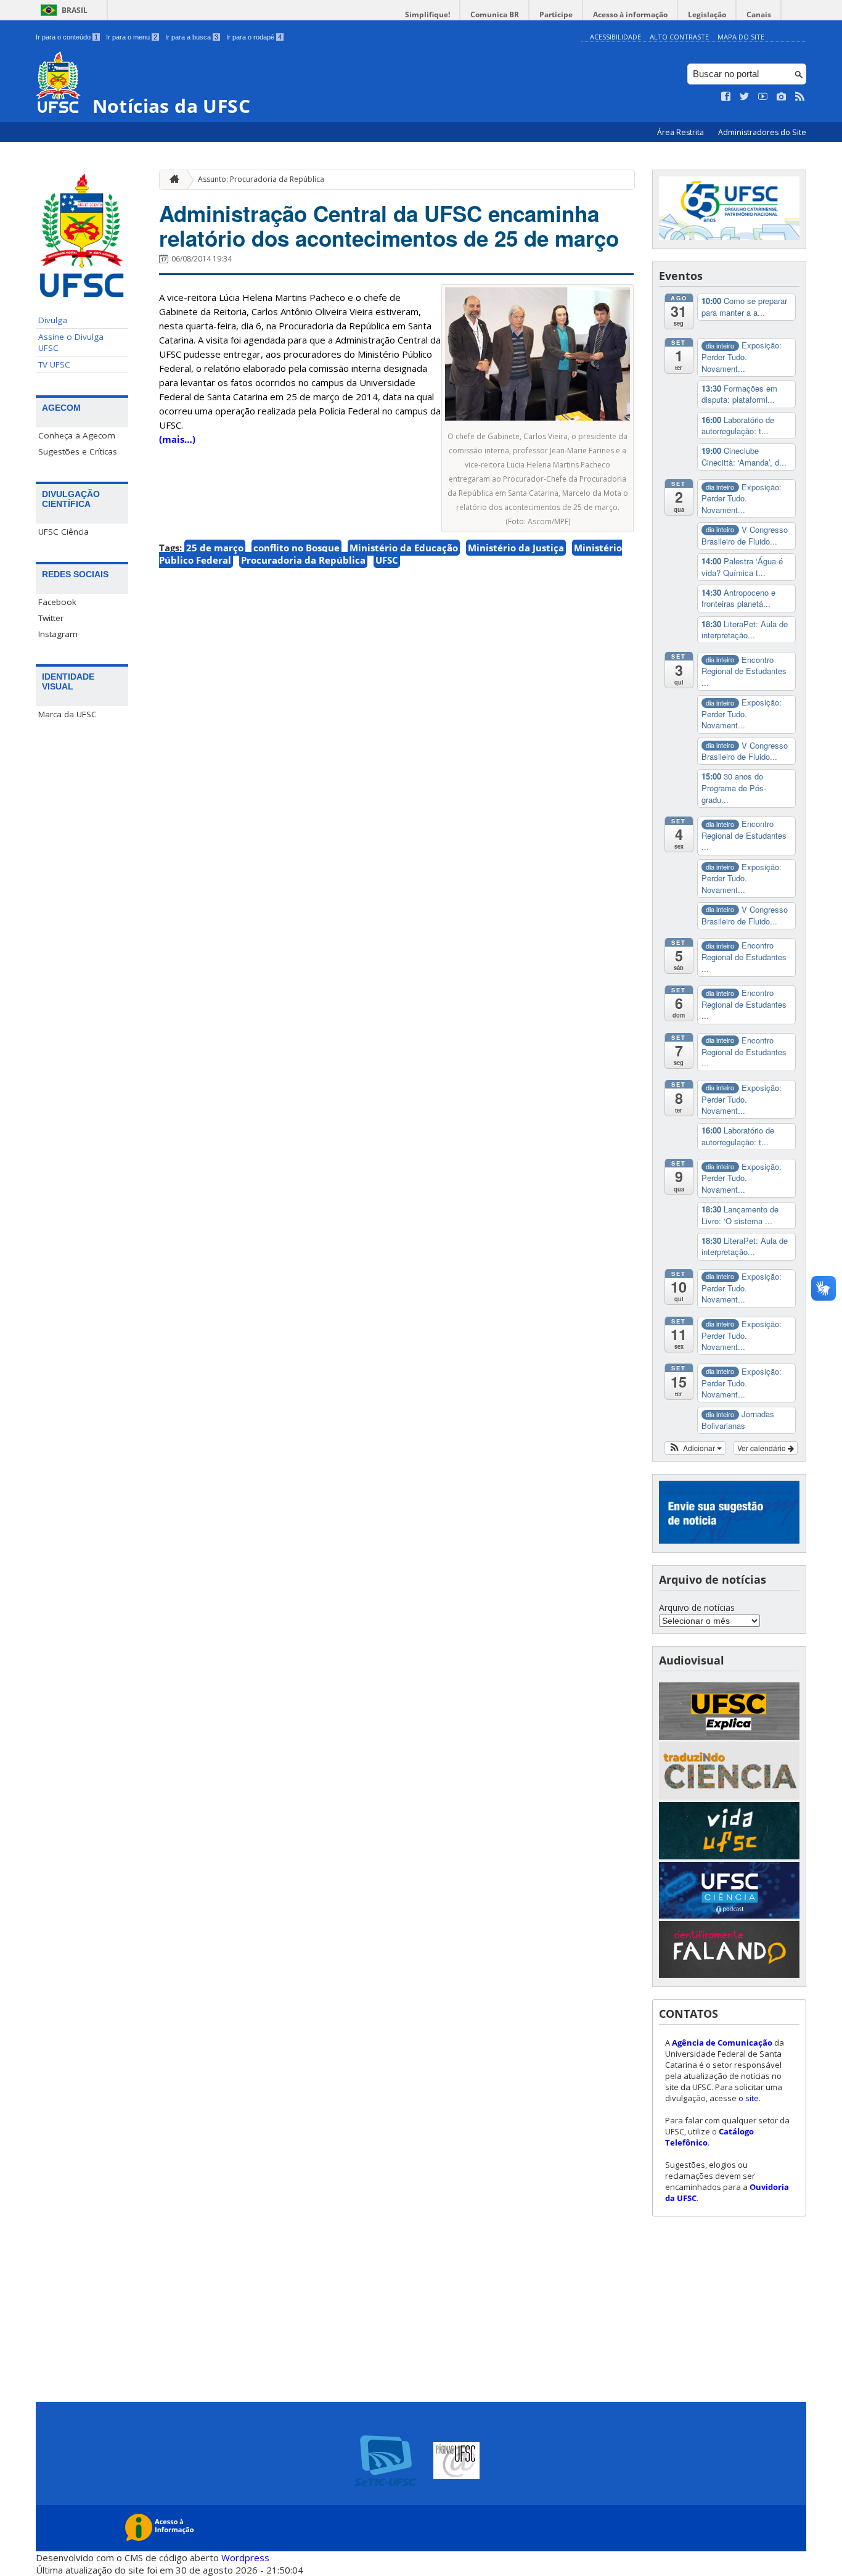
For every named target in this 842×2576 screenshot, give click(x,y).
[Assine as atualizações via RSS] (800, 97)
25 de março (215, 548)
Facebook (57, 602)
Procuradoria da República (303, 560)
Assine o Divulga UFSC (71, 342)
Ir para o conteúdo (67, 37)
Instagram (58, 634)
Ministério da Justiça (516, 548)
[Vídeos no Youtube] (763, 97)
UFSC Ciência (63, 532)
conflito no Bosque (296, 548)
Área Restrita (681, 132)
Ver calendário (762, 1448)
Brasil (75, 10)
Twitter (51, 618)
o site (749, 2098)
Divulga (53, 320)
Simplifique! (427, 14)
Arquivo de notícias (697, 1607)
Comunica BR (495, 14)
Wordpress (245, 2557)
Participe (556, 14)
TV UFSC (54, 364)
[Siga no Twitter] (745, 97)
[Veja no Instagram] (782, 97)
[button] (695, 1448)
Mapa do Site (741, 37)
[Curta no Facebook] (726, 97)
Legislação (707, 14)
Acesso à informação (630, 14)
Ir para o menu (132, 37)
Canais (759, 14)
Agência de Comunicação (722, 2043)
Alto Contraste (679, 37)
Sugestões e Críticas (78, 451)
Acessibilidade (615, 37)
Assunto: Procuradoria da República (261, 179)
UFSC (387, 560)
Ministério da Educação (404, 548)
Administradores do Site (762, 132)
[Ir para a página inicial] (171, 180)
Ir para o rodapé (254, 37)
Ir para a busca (192, 37)
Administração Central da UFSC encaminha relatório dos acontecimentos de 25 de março (389, 226)
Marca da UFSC (67, 714)
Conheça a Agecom (77, 435)
